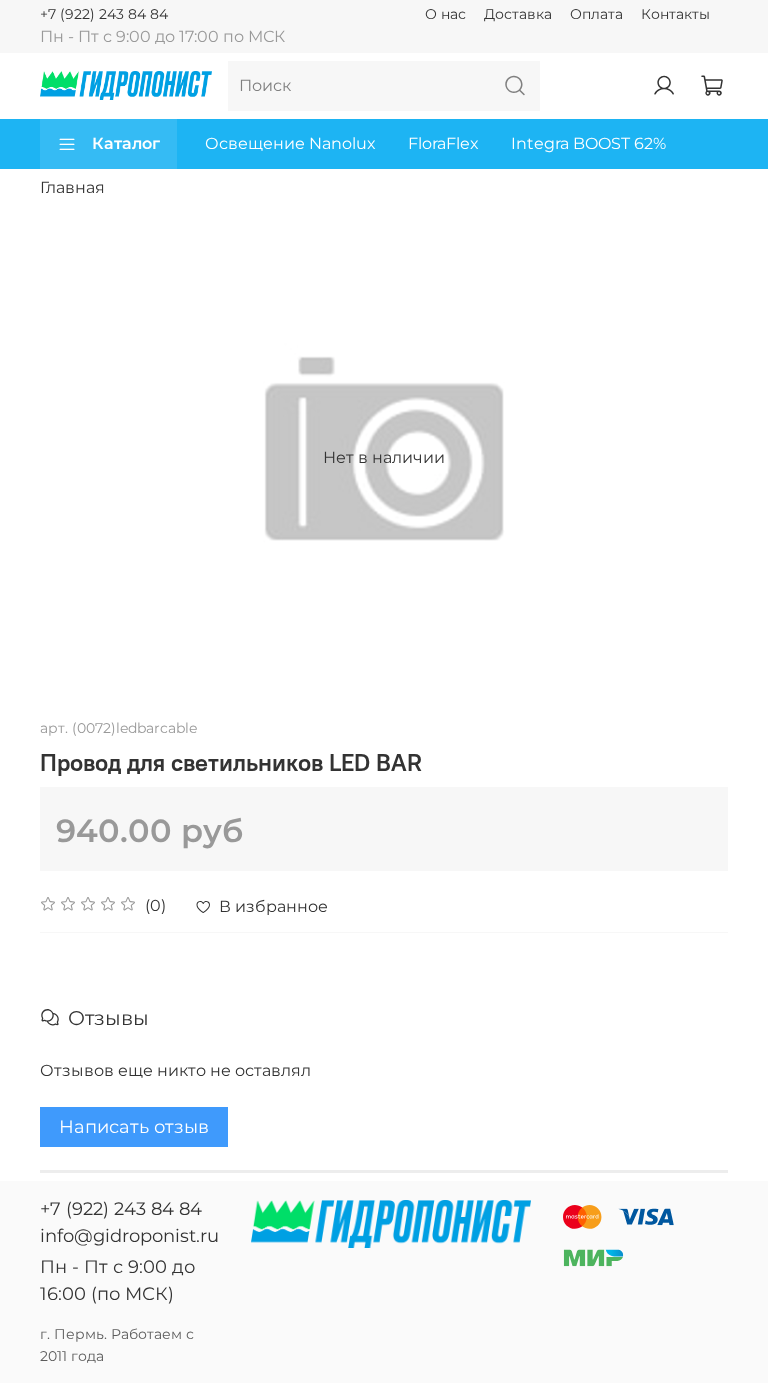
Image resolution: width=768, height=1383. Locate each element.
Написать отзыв (134, 1127)
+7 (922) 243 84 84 (104, 14)
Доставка (518, 14)
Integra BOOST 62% (588, 143)
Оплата (596, 14)
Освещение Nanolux (290, 143)
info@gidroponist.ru (129, 1236)
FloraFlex (443, 143)
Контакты (675, 14)
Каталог (126, 143)
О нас (445, 14)
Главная (72, 187)
